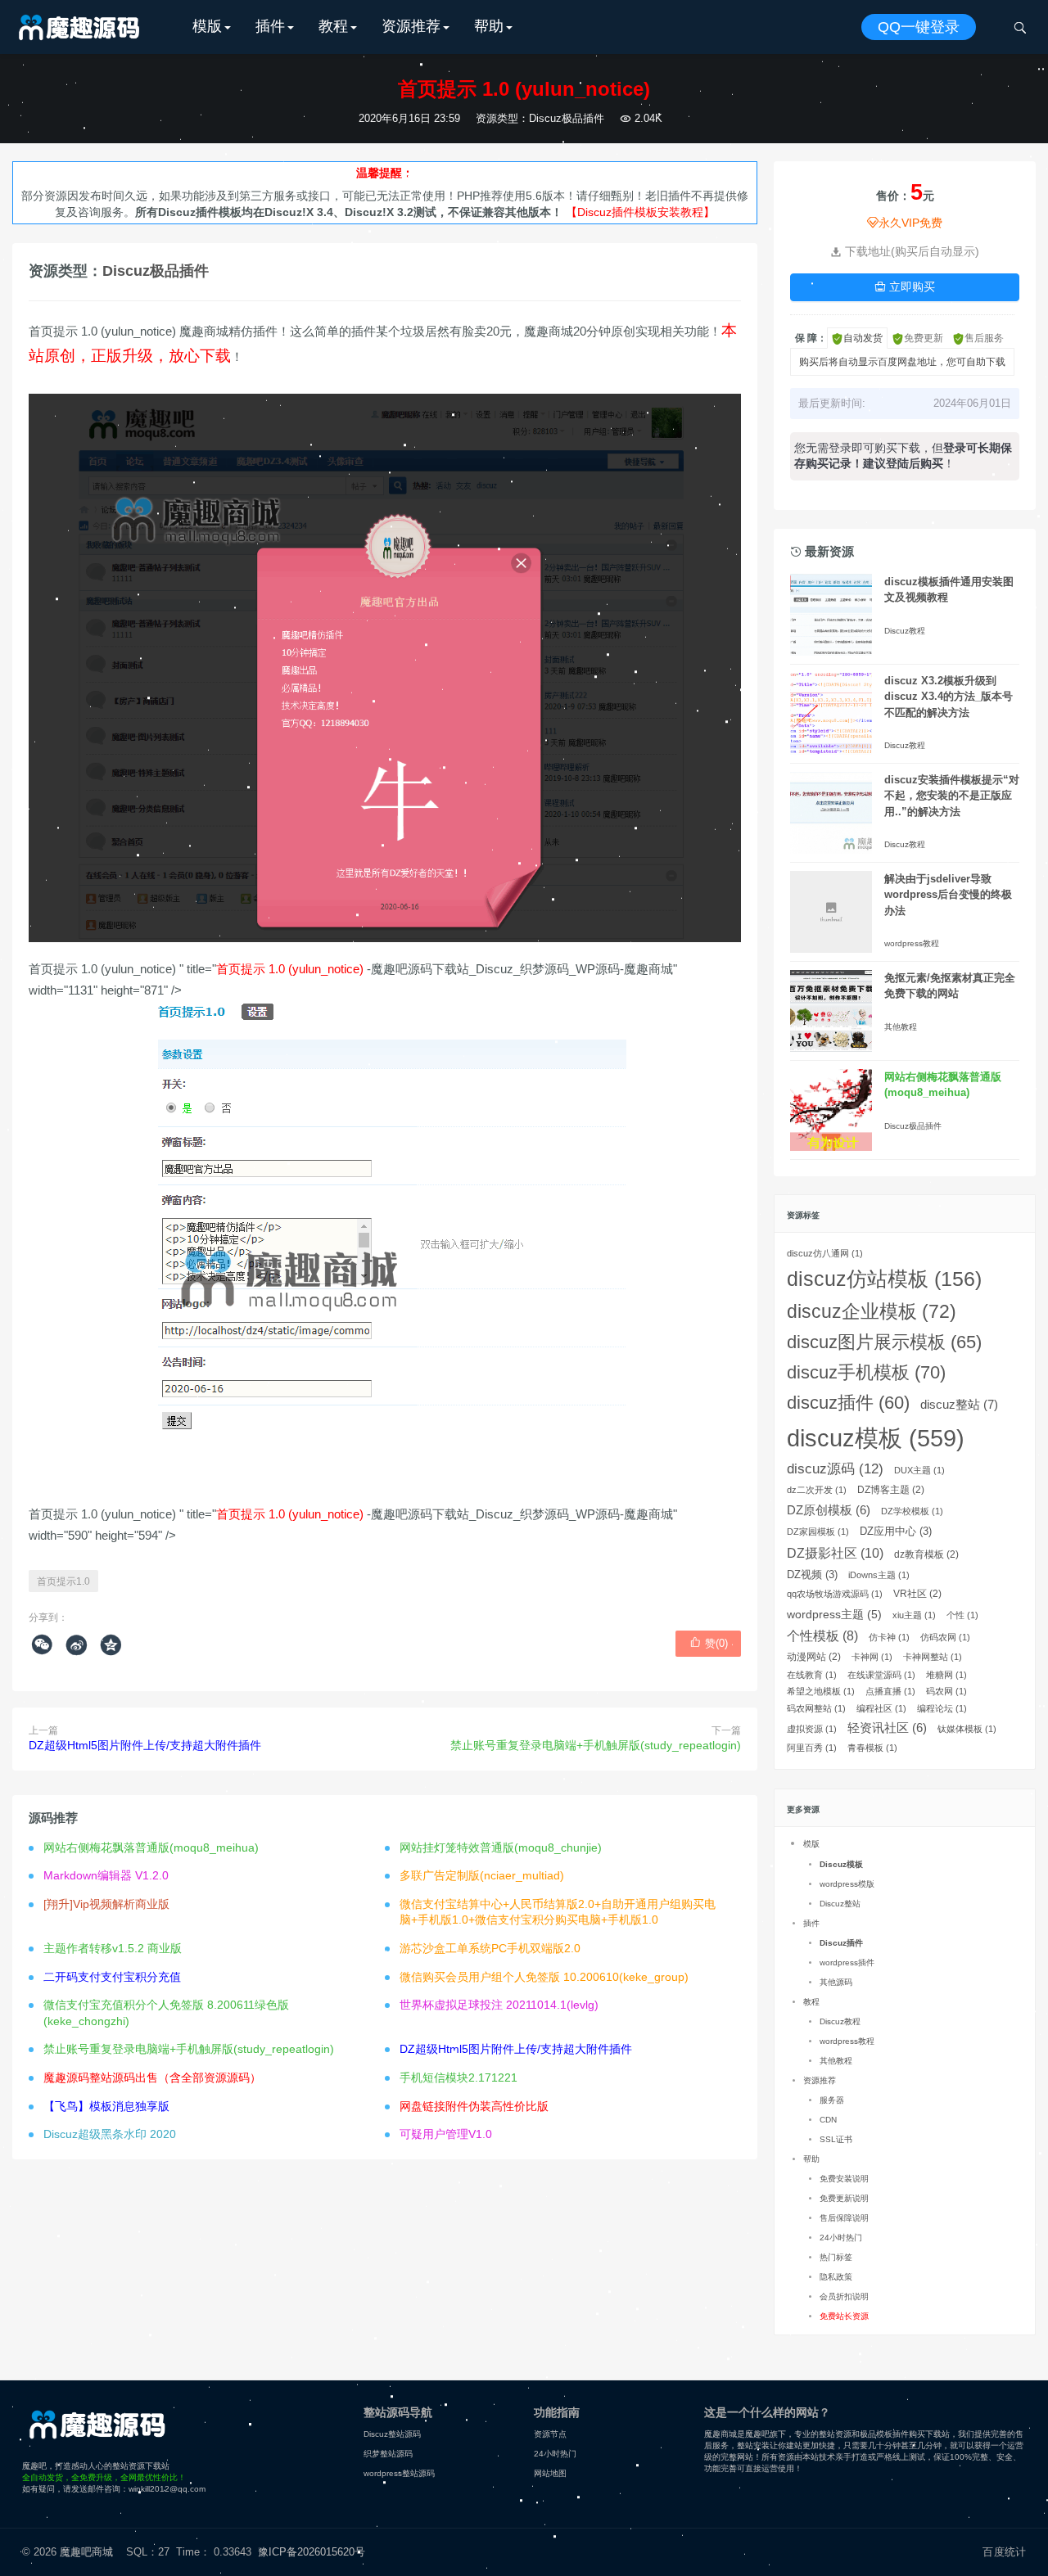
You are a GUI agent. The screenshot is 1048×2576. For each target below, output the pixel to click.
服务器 (832, 2100)
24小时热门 (841, 2238)
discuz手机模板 (866, 1372)
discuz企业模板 (872, 1312)
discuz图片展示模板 (884, 1342)
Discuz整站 (840, 1904)
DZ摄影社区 (835, 1553)
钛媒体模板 (967, 1729)
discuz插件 (848, 1403)
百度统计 (1004, 2552)
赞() (709, 1643)
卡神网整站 (933, 1657)
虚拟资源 (812, 1729)
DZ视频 (812, 1574)
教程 (333, 26)
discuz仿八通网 (825, 1253)
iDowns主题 (879, 1575)
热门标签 (836, 2257)
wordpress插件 (847, 1962)
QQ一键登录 (919, 27)
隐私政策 (836, 2277)
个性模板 (822, 1636)
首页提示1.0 (63, 1581)
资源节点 (550, 2434)
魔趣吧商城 (86, 2552)
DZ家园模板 (818, 1532)
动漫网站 (814, 1657)
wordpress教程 (912, 943)
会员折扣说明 (844, 2296)
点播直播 (890, 1691)
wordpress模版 (847, 1884)
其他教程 (901, 1027)
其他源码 (836, 1982)
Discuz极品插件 (567, 118)
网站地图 (550, 2473)
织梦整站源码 (388, 2454)
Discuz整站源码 (392, 2434)
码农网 (946, 1691)
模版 (207, 26)
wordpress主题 (834, 1614)
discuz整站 (959, 1404)
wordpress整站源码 (399, 2473)
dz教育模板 (926, 1554)
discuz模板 (876, 1438)
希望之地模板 (821, 1691)
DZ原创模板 (829, 1510)
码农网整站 (816, 1708)
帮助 (489, 26)
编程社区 (881, 1708)
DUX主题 (919, 1470)
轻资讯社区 (887, 1728)
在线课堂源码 (881, 1675)
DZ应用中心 (896, 1531)
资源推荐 (411, 26)
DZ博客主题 (891, 1490)
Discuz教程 (905, 631)
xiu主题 (914, 1615)
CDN (828, 2120)
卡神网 (872, 1657)
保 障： (811, 338)
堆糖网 (946, 1675)
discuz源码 (835, 1469)
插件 (270, 26)
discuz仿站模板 (884, 1279)
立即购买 (905, 286)
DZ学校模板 (912, 1511)
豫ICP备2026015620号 (315, 2552)
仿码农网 (945, 1637)
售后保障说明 (844, 2218)
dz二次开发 (817, 1490)
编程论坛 (942, 1708)
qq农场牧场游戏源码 (835, 1594)
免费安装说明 (844, 2179)
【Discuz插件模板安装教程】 (640, 212)
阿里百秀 (812, 1748)
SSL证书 (836, 2139)
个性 (962, 1615)
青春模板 (872, 1748)
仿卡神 (889, 1637)
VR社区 (917, 1594)
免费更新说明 (844, 2198)
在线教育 (812, 1675)
